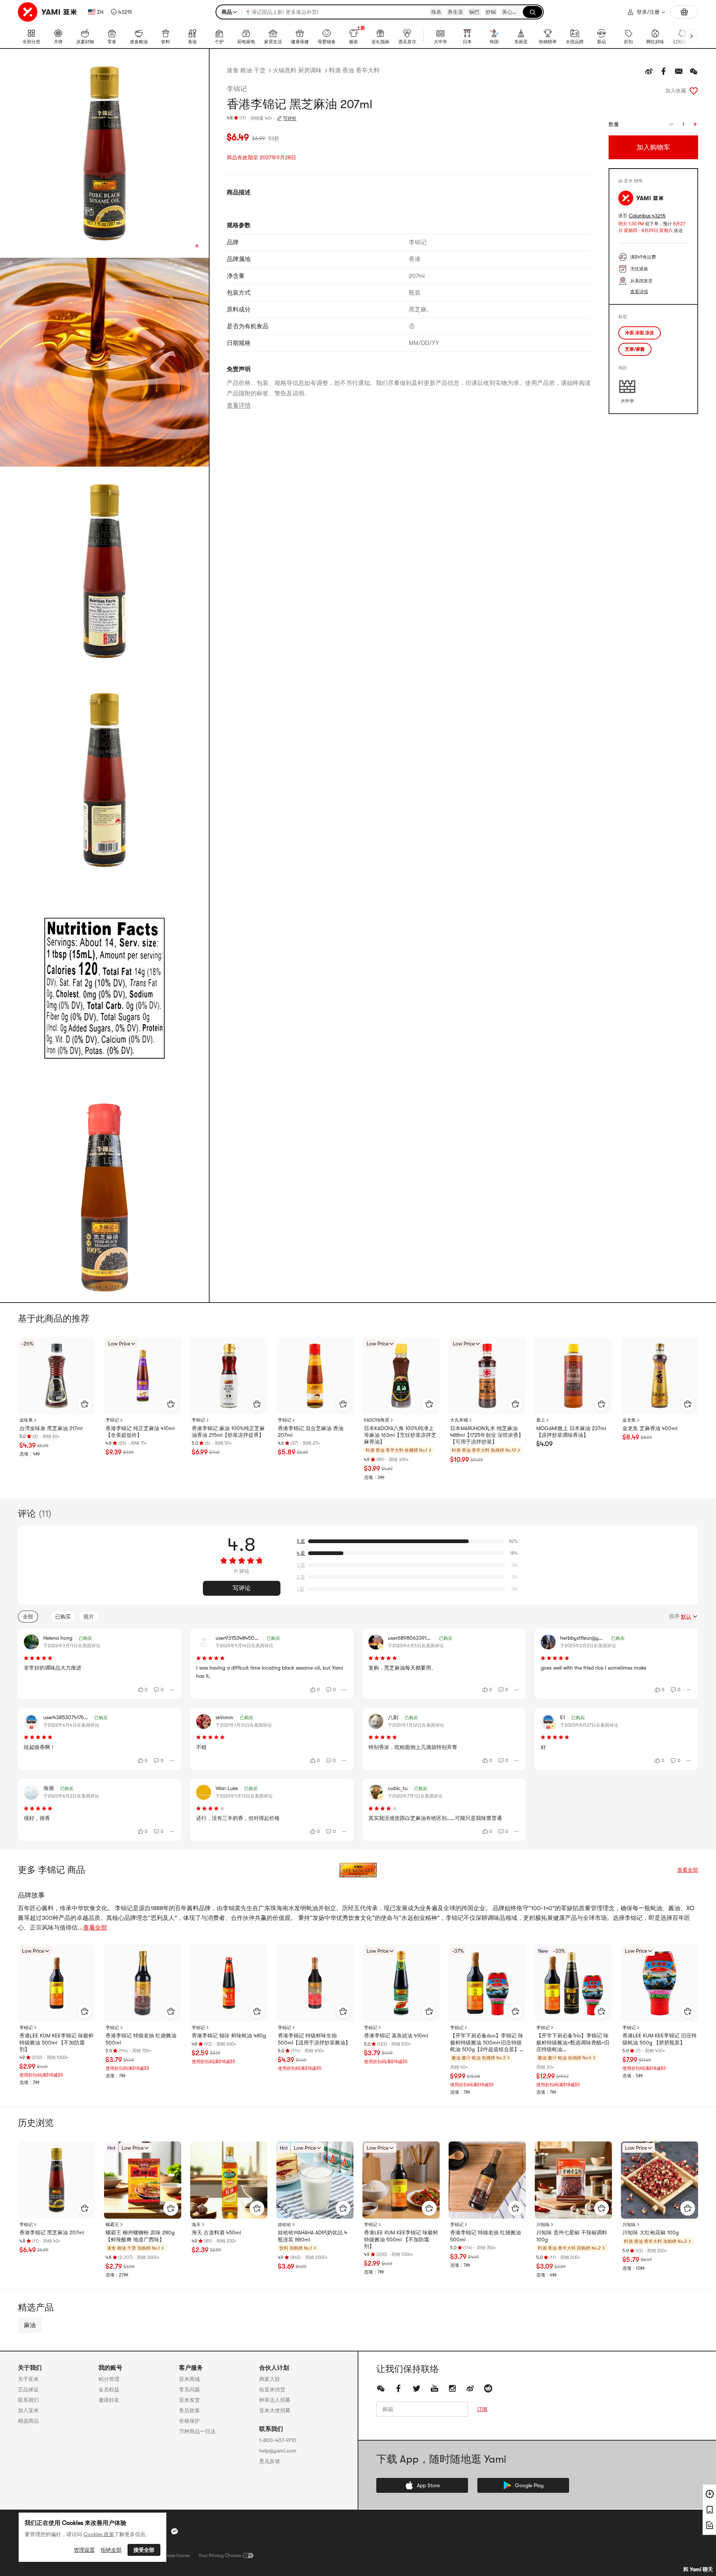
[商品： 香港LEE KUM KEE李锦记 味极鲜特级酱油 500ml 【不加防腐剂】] (56, 1983)
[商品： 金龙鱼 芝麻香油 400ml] (660, 1376)
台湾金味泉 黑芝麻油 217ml (51, 1428)
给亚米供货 (272, 2389)
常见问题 (189, 2389)
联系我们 (28, 2400)
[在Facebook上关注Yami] (399, 2388)
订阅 (482, 2409)
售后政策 (189, 2410)
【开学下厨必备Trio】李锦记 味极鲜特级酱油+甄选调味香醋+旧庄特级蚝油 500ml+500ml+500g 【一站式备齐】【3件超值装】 (573, 2043)
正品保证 (28, 2389)
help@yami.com (278, 2451)
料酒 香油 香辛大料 (354, 70)
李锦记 (237, 89)
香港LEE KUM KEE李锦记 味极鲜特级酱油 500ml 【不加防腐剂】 (56, 2042)
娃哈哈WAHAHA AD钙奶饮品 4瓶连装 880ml (313, 2236)
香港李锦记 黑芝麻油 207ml (52, 2232)
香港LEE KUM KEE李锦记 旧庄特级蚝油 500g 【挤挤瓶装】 (660, 2039)
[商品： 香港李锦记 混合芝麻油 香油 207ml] (315, 1376)
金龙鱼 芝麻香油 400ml (650, 1428)
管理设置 (84, 2550)
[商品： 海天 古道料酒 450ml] (229, 2180)
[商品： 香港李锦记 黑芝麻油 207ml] (56, 2180)
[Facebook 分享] (664, 71)
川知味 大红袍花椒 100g (651, 2232)
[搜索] (533, 12)
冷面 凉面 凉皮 (640, 333)
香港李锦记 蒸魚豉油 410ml (396, 2036)
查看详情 (239, 405)
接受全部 (144, 2550)
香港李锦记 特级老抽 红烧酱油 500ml (141, 2039)
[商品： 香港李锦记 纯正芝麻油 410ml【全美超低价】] (143, 1376)
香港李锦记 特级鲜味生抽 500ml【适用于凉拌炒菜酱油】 (314, 2039)
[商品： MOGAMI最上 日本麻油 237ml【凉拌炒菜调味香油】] (573, 1376)
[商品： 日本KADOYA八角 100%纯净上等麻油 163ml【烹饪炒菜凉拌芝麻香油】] (401, 1376)
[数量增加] (695, 124)
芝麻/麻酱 (635, 349)
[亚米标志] (48, 12)
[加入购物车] (85, 1404)
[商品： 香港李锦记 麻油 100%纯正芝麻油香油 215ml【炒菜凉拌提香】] (229, 1376)
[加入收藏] (694, 91)
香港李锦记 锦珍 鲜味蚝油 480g (229, 2036)
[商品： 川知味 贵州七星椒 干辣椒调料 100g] (573, 2180)
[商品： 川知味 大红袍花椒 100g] (660, 2180)
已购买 (63, 1617)
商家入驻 (270, 2379)
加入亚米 (28, 2410)
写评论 (242, 1588)
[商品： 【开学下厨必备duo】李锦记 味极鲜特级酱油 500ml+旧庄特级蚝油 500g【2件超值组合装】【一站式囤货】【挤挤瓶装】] (487, 1983)
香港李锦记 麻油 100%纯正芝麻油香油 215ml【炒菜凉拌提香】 (228, 1432)
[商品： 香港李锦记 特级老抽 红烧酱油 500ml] (143, 1983)
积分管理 (109, 2379)
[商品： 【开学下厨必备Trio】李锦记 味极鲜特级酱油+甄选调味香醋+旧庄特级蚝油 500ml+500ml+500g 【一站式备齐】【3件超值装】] (573, 1983)
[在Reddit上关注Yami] (488, 2388)
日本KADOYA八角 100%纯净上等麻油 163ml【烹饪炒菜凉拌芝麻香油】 (400, 1435)
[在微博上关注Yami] (470, 2388)
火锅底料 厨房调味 (297, 70)
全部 (28, 1617)
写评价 (290, 118)
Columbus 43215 (647, 216)
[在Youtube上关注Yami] (434, 2388)
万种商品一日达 (197, 2431)
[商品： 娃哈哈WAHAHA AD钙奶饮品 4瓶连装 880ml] (315, 2180)
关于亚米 (28, 2379)
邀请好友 (109, 2400)
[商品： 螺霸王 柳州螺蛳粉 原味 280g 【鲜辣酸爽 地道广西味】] (143, 2180)
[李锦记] (358, 1870)
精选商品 (28, 2421)
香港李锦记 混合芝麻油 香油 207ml (311, 1432)
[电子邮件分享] (679, 71)
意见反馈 (270, 2461)
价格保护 (189, 2421)
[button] (121, 12)
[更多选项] (172, 1690)
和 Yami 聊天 (698, 2569)
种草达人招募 (275, 2400)
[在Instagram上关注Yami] (452, 2388)
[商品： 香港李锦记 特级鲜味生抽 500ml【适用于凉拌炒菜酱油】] (315, 1983)
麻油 (30, 2325)
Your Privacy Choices (220, 2555)
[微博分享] (649, 71)
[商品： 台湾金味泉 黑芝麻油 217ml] (56, 1376)
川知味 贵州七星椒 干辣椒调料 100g (572, 2236)
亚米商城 (189, 2379)
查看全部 (688, 1870)
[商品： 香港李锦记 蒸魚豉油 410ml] (401, 1983)
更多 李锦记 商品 (51, 1870)
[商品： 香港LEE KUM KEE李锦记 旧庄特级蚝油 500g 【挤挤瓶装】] (660, 1983)
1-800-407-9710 (278, 2440)
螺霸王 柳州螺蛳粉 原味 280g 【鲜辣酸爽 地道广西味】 (140, 2236)
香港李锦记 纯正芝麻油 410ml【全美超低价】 (140, 1432)
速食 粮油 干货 (246, 70)
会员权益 (109, 2389)
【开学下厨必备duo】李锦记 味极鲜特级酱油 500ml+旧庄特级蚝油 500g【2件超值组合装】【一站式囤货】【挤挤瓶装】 (487, 2043)
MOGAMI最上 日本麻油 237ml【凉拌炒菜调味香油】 (571, 1432)
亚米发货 (189, 2400)
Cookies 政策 (99, 2534)
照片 (89, 1617)
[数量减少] (671, 124)
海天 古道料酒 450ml (216, 2232)
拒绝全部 (111, 2550)
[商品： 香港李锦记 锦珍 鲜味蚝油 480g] (229, 1983)
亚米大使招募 (275, 2410)
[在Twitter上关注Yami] (417, 2388)
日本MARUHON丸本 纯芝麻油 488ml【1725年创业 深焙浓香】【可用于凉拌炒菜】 (487, 1435)
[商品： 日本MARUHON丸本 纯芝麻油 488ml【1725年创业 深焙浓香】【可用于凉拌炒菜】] (487, 1376)
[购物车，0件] (684, 12)
